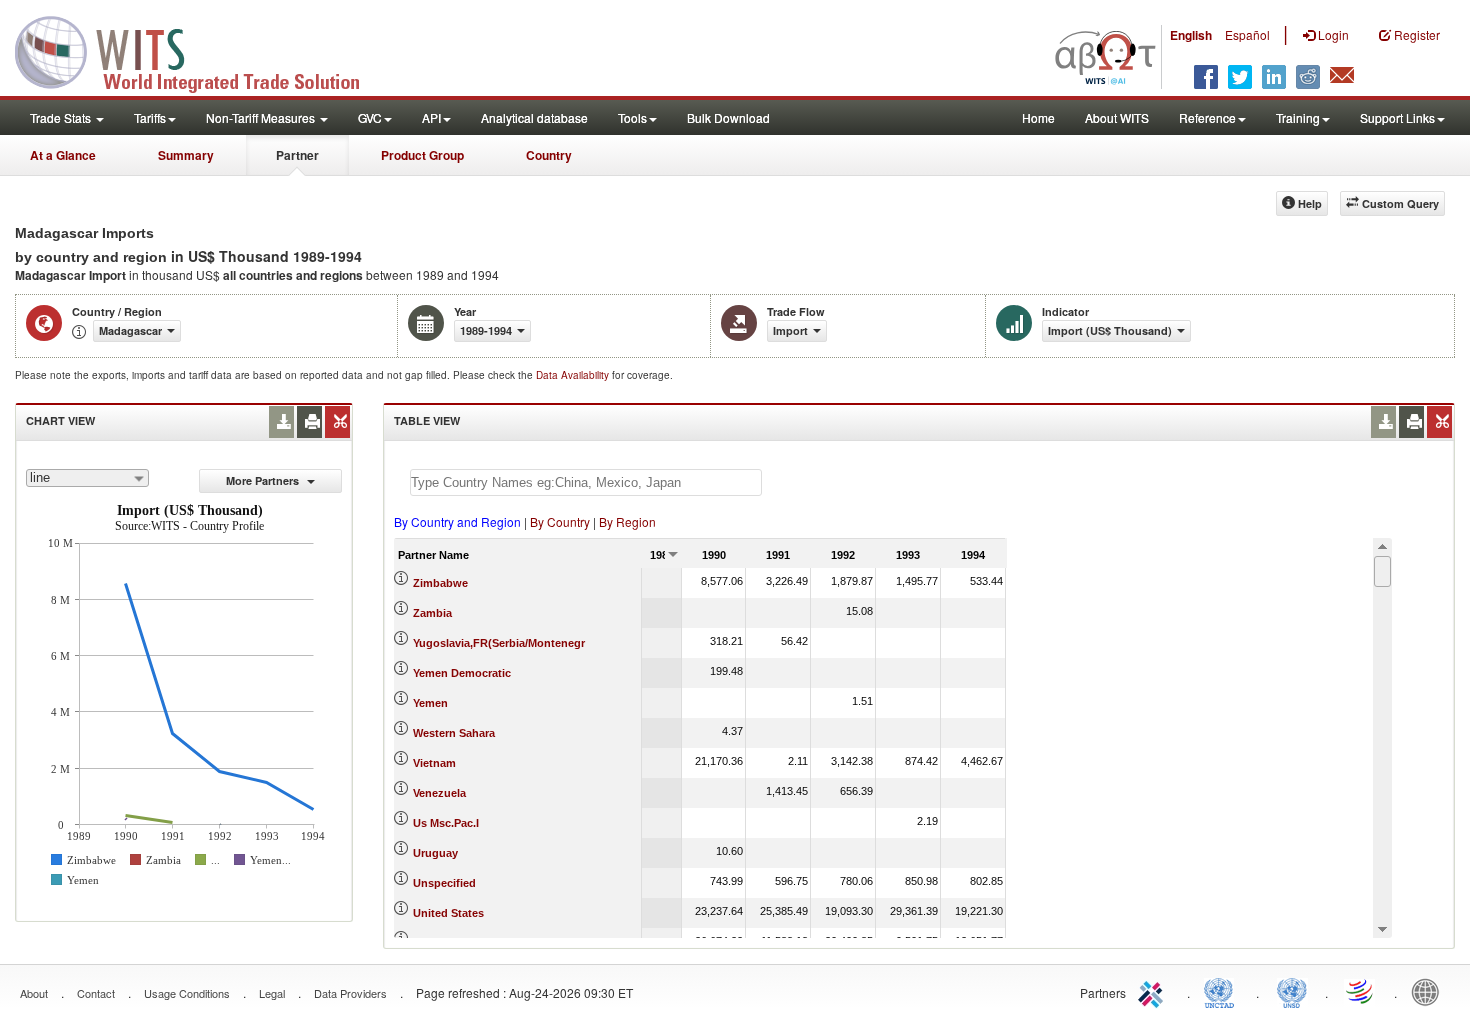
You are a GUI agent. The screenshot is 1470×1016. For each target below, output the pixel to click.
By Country (560, 521)
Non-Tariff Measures (262, 117)
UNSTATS (1292, 991)
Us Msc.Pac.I (446, 823)
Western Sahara (454, 733)
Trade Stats (62, 117)
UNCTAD (1223, 991)
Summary (186, 155)
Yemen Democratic (462, 673)
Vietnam (434, 763)
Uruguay (435, 853)
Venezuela (439, 793)
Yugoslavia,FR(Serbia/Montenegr (499, 643)
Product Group (422, 155)
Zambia (432, 613)
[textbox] (586, 482)
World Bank (1430, 991)
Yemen (430, 703)
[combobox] (87, 478)
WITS (200, 50)
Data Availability (574, 375)
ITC (1154, 991)
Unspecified (444, 883)
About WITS (1117, 117)
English (1191, 35)
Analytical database (534, 117)
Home (1038, 117)
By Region (627, 521)
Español (1247, 34)
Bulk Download (728, 117)
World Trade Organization (1361, 991)
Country (549, 155)
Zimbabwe (440, 583)
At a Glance (63, 155)
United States (448, 913)
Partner (297, 155)
